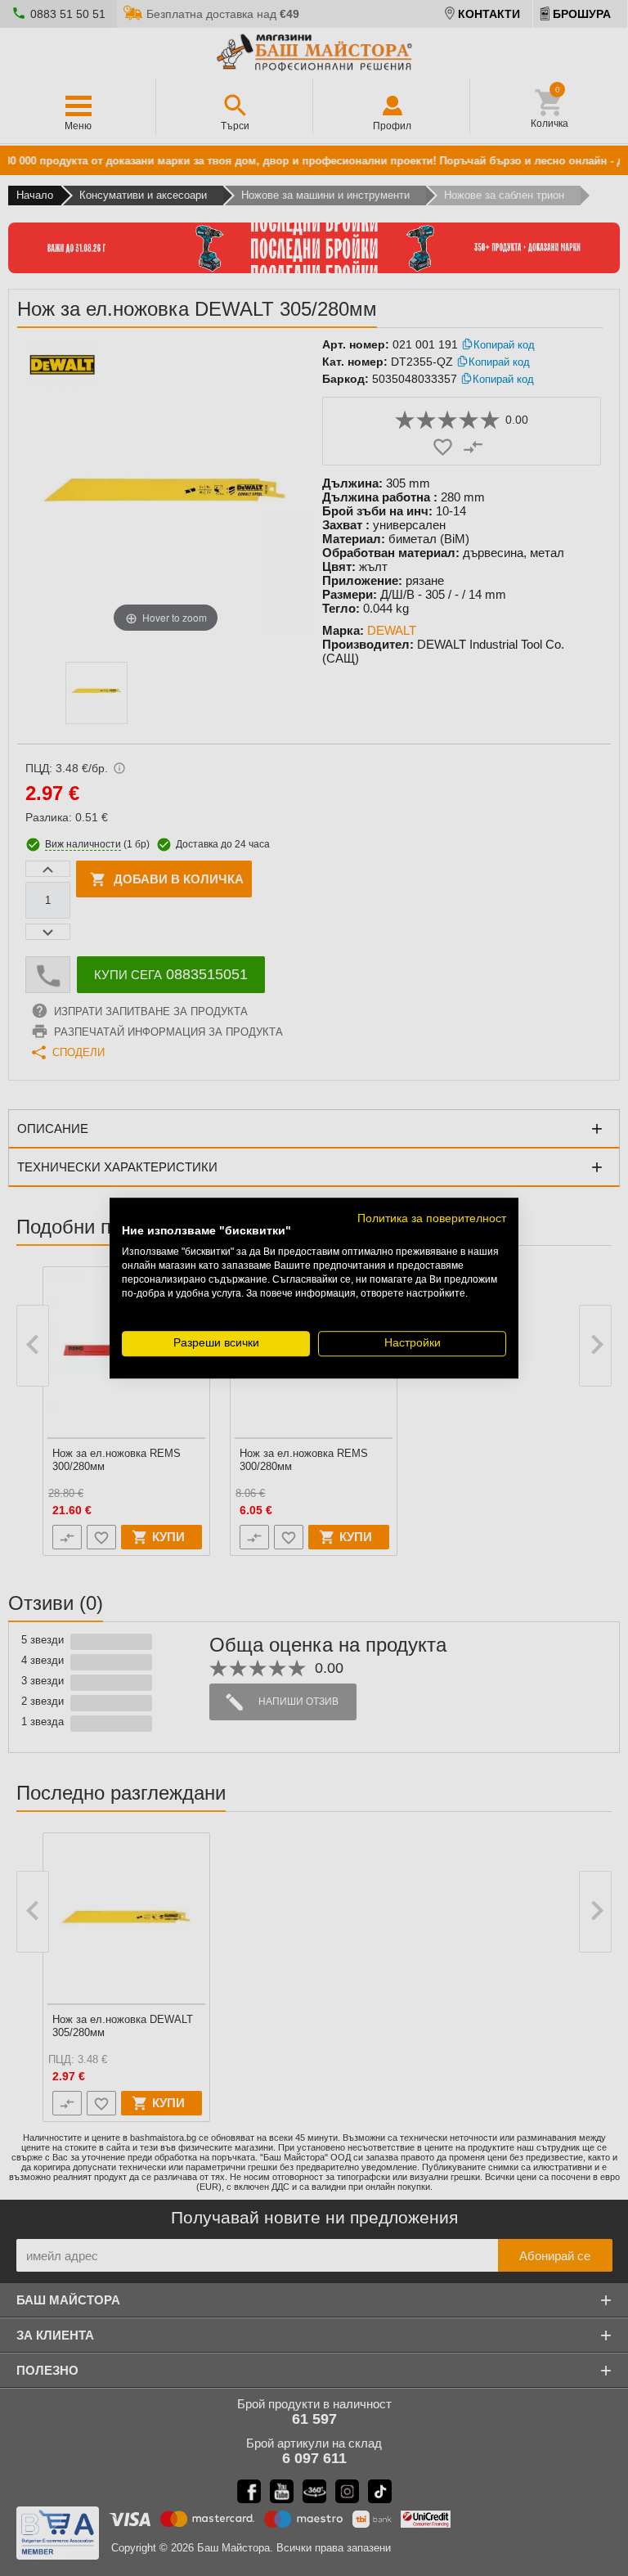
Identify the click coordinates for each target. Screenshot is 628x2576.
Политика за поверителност (432, 1218)
